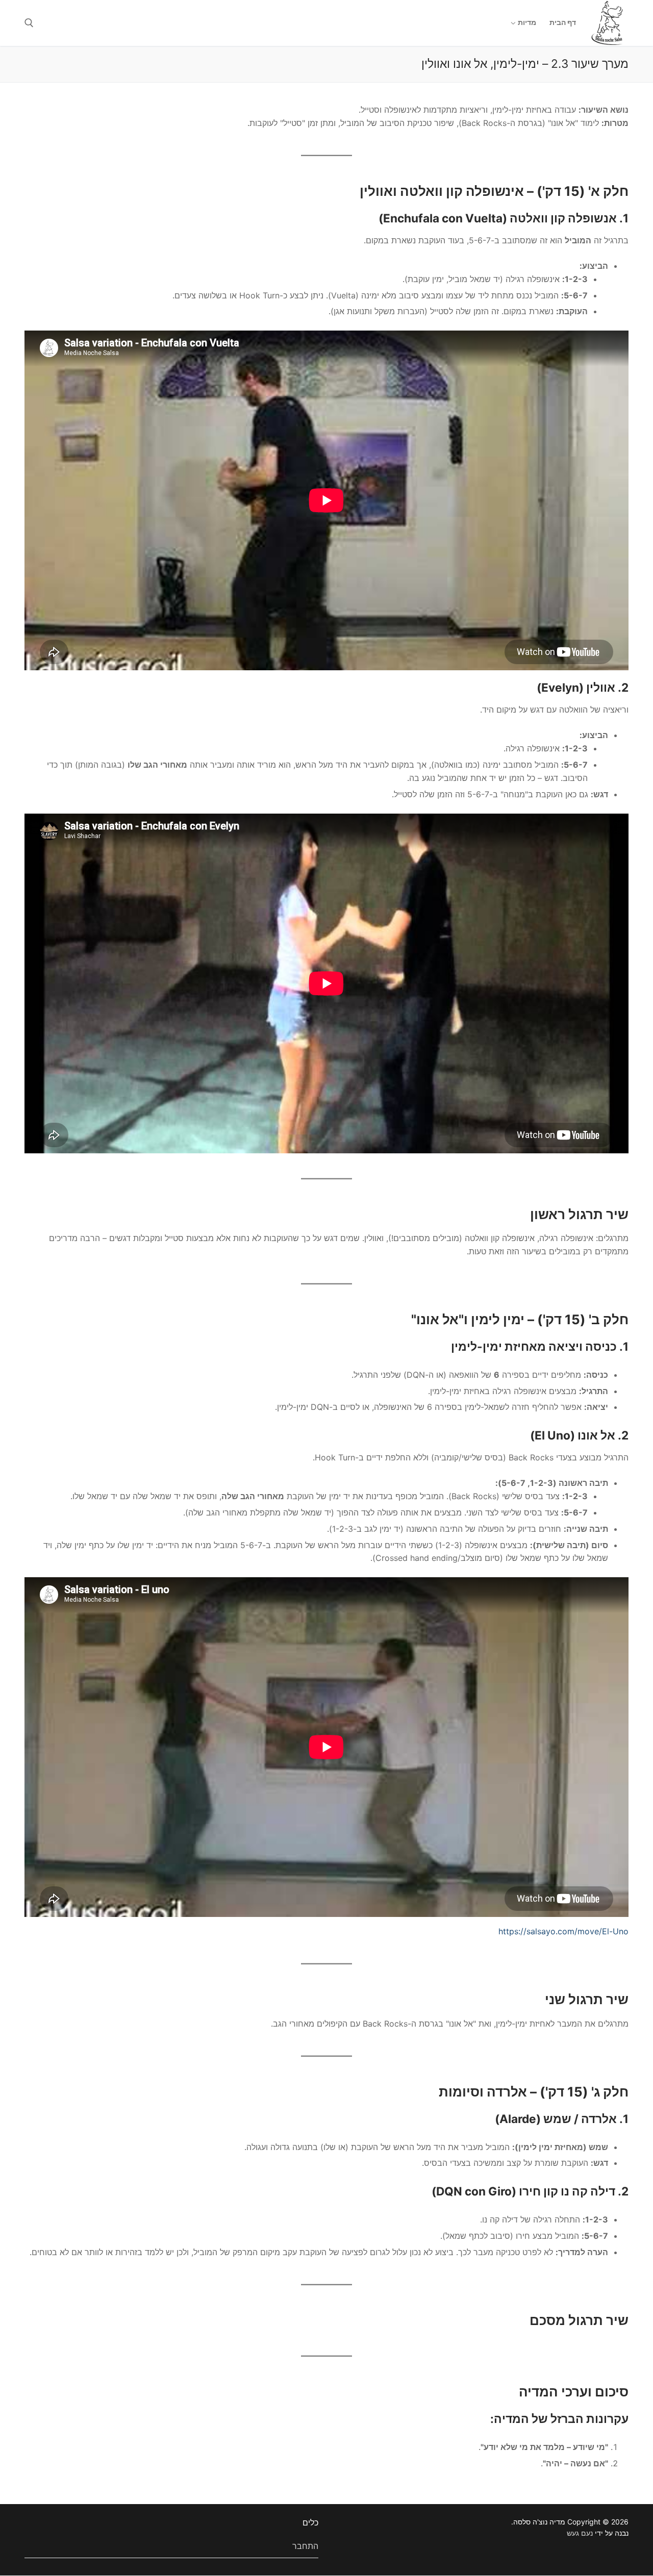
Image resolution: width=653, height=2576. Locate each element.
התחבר (305, 2546)
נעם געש (580, 2533)
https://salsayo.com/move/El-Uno (563, 1931)
